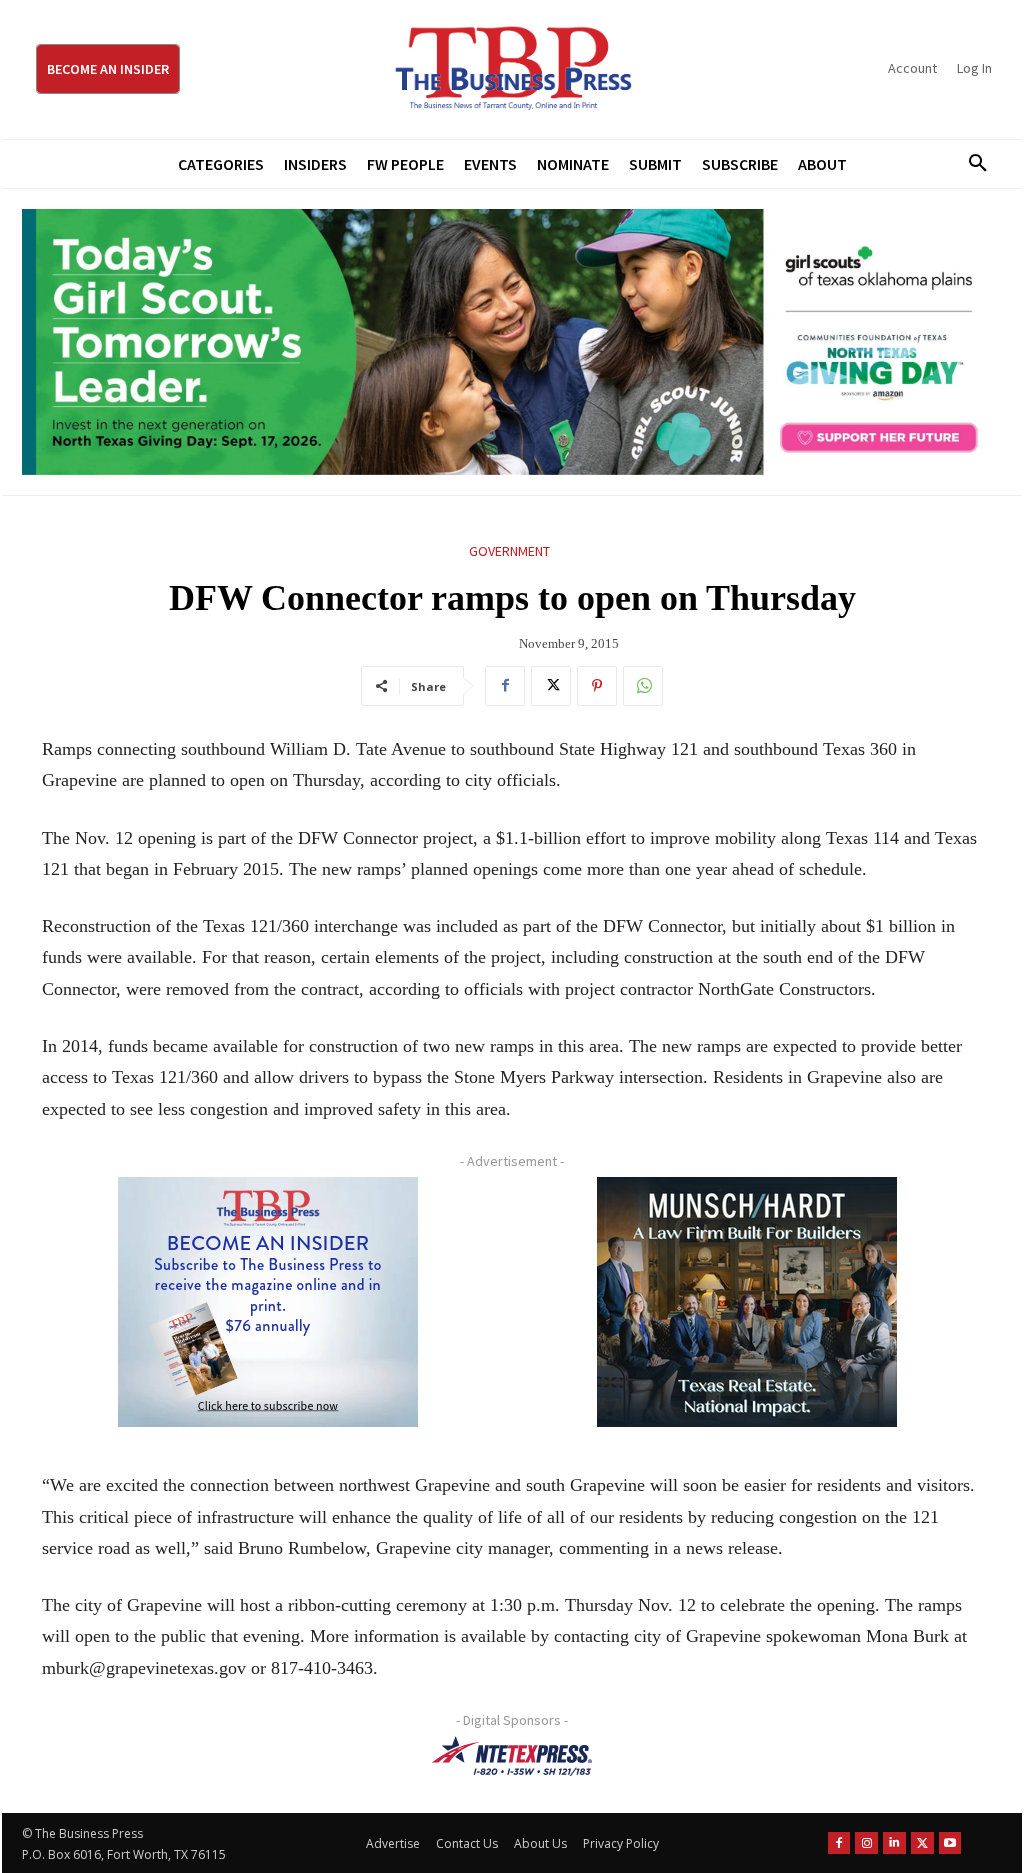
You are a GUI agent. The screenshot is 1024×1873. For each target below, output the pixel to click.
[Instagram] (866, 1843)
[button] (971, 164)
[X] (551, 686)
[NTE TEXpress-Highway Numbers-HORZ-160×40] (512, 1756)
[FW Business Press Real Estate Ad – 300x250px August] (746, 1302)
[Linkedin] (894, 1843)
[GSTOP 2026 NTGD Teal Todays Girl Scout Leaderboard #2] (512, 342)
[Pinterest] (597, 686)
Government (509, 551)
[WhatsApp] (643, 686)
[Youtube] (950, 1843)
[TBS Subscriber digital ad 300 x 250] (267, 1302)
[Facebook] (505, 686)
